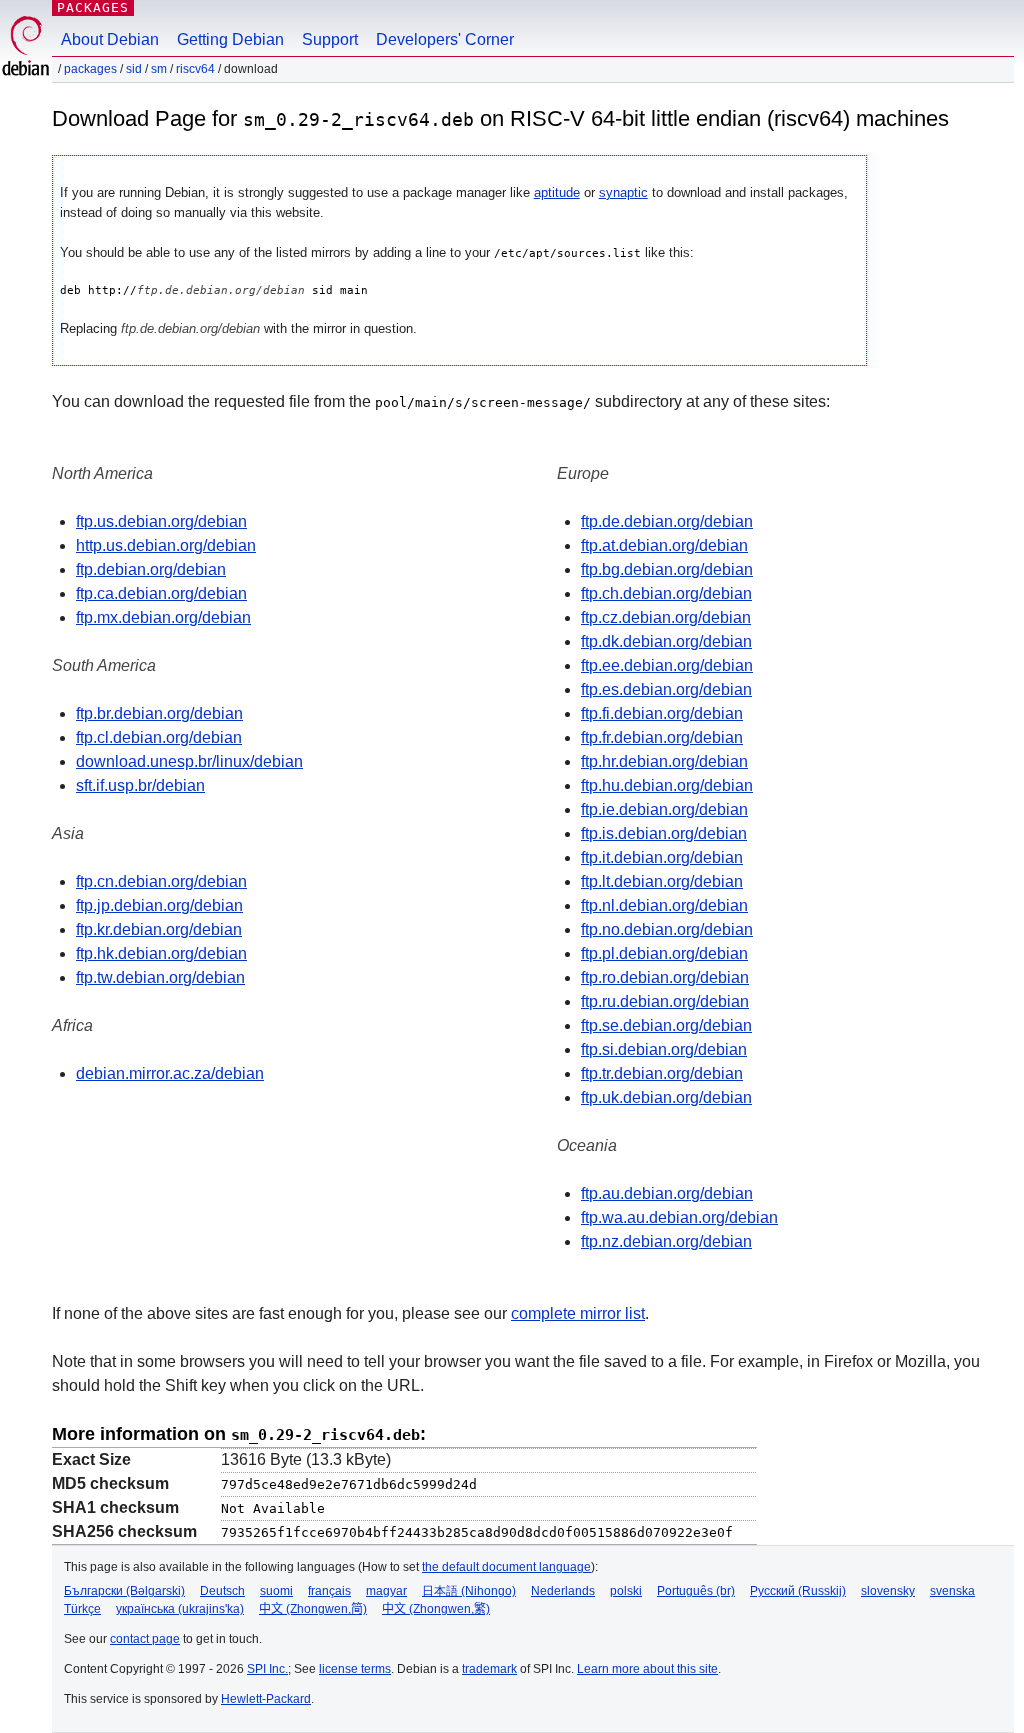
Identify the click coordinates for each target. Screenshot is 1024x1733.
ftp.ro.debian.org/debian (665, 977)
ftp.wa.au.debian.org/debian (679, 1217)
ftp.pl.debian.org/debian (664, 953)
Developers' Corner (445, 39)
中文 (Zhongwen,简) (313, 1609)
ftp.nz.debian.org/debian (666, 1241)
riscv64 (195, 69)
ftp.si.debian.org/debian (664, 1049)
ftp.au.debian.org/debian (667, 1193)
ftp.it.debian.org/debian (662, 857)
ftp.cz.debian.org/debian (666, 617)
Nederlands (563, 1591)
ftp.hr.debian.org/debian (664, 761)
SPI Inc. (267, 1669)
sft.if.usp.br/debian (140, 785)
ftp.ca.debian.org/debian (161, 593)
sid (134, 69)
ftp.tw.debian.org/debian (160, 977)
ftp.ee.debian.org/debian (667, 665)
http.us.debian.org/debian (166, 545)
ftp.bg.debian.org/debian (667, 569)
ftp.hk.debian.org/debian (161, 953)
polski (626, 1591)
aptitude (557, 192)
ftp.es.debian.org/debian (666, 689)
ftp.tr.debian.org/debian (662, 1073)
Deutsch (222, 1591)
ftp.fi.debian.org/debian (662, 713)
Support (330, 39)
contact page (145, 1639)
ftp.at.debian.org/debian (664, 545)
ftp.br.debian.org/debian (159, 713)
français (329, 1591)
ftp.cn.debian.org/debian (161, 881)
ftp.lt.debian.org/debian (662, 881)
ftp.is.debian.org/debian (664, 833)
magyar (386, 1591)
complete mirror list (578, 1313)
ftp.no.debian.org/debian (667, 929)
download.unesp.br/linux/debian (189, 761)
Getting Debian (230, 39)
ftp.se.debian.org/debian (666, 1025)
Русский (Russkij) (798, 1591)
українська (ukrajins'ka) (180, 1609)
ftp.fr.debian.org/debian (662, 737)
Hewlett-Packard (266, 1699)
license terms (355, 1669)
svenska (952, 1591)
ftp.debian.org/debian (151, 569)
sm (159, 69)
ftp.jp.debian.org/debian (159, 905)
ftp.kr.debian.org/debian (159, 929)
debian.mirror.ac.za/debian (170, 1073)
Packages (93, 7)
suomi (276, 1591)
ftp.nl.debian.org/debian (664, 905)
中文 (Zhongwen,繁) (436, 1609)
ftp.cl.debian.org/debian (159, 737)
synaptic (623, 192)
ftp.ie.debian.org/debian (664, 809)
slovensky (888, 1591)
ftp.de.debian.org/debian (667, 521)
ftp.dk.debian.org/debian (666, 641)
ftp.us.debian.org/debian (161, 521)
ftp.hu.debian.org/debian (667, 785)
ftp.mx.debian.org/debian (163, 617)
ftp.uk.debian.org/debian (666, 1097)
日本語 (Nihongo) (469, 1591)
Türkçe (82, 1609)
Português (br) (696, 1591)
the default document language (506, 1567)
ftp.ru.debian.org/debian (665, 1001)
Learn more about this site (647, 1669)
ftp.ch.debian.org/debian (666, 593)
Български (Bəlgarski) (124, 1591)
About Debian (110, 39)
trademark (489, 1669)
